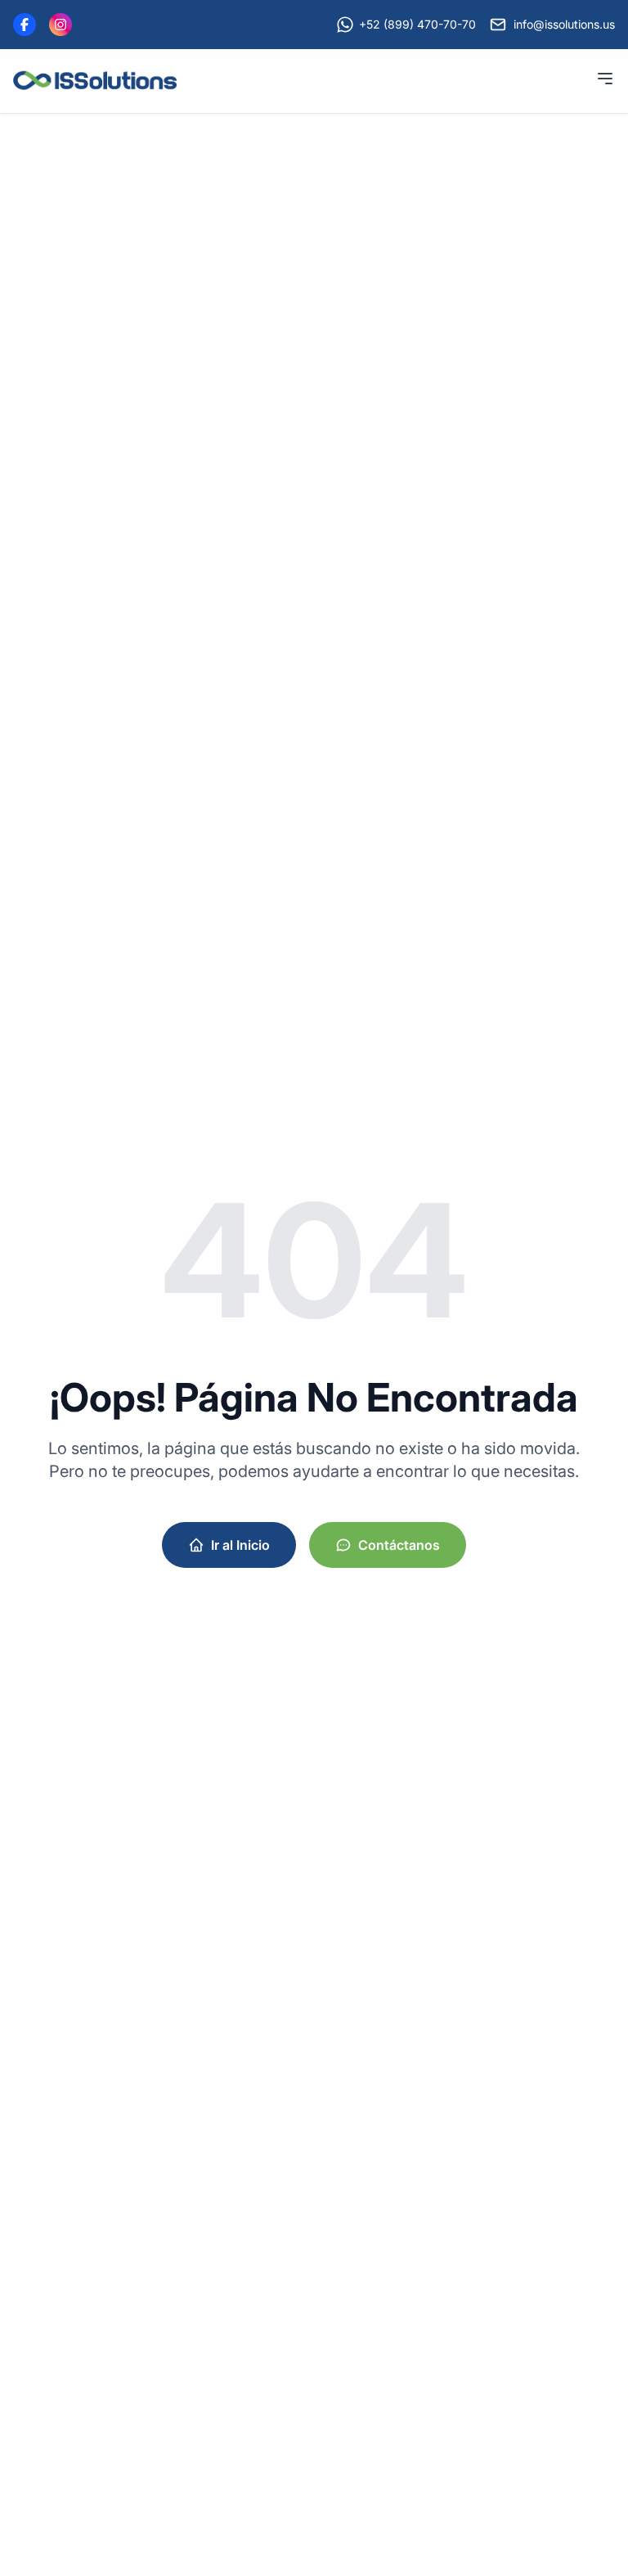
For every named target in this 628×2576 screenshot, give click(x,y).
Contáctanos (399, 1545)
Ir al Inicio (240, 1545)
